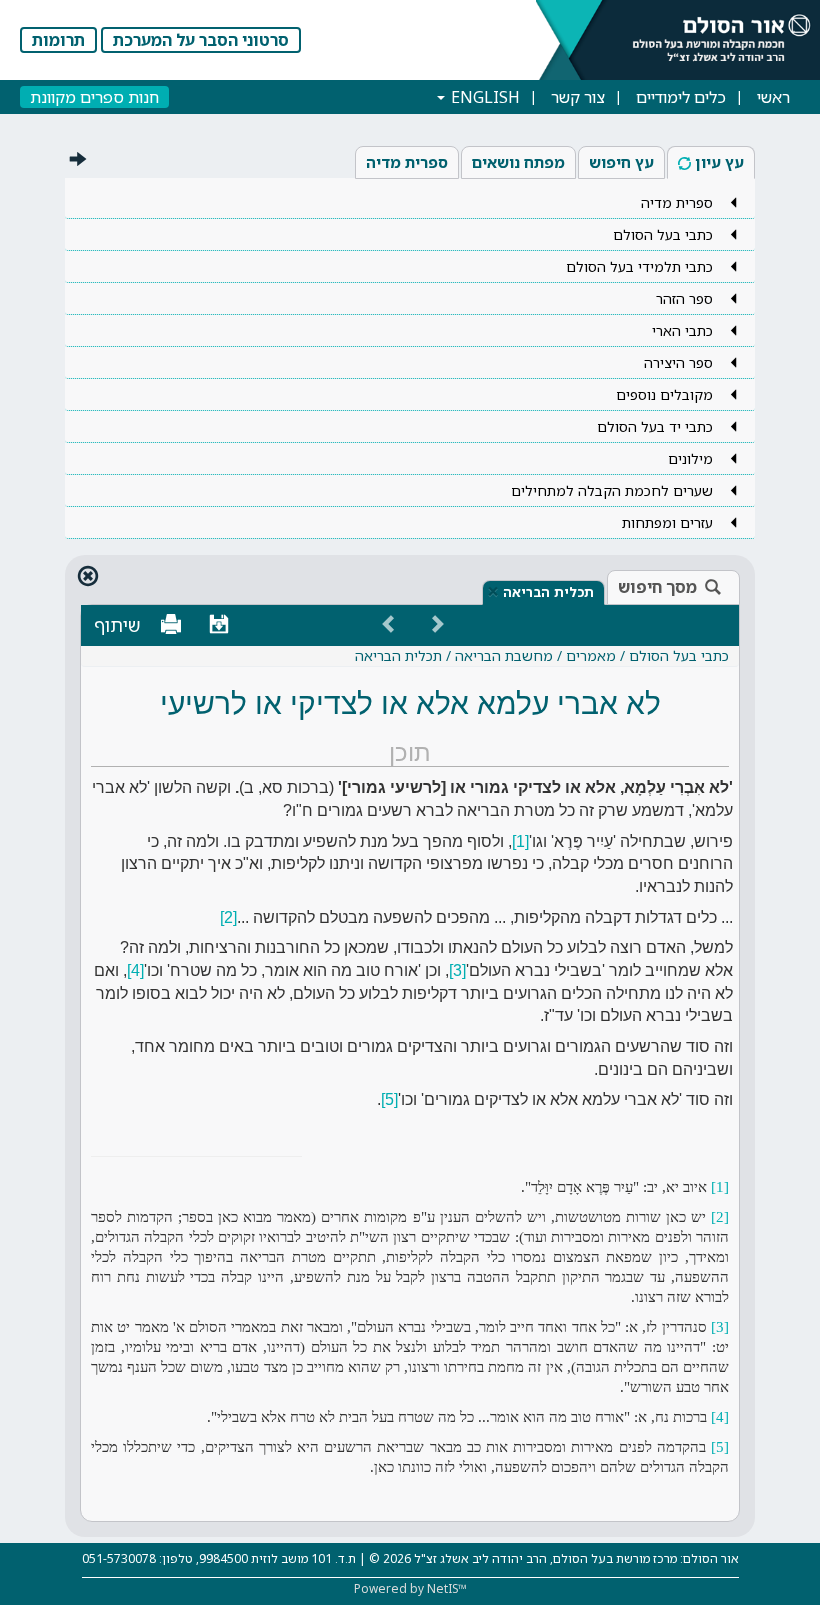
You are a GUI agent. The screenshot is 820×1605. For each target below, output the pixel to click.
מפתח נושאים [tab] (518, 162)
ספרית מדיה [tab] (407, 162)
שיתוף (117, 625)
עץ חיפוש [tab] (621, 162)
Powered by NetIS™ (410, 1588)
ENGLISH (483, 97)
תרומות (58, 40)
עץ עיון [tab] (719, 162)
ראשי (773, 97)
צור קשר (578, 97)
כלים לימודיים (681, 97)
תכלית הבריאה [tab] (548, 592)
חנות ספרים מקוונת (94, 97)
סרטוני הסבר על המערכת (201, 40)
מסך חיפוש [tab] (657, 587)
